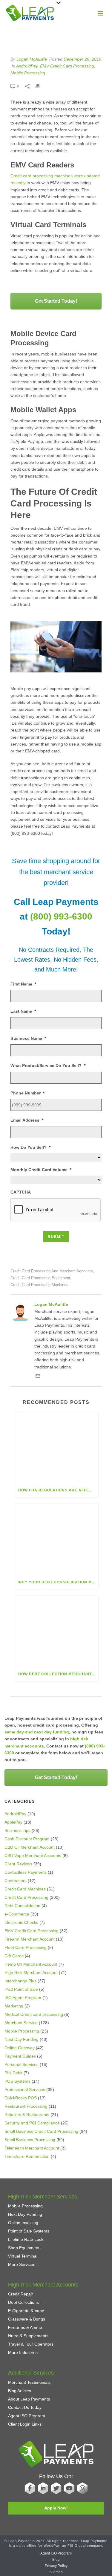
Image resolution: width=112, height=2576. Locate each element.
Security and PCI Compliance (32, 2123)
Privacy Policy (56, 2566)
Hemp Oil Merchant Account (31, 1964)
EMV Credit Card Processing (67, 66)
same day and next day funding (37, 1732)
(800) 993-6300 (61, 916)
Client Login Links (25, 2424)
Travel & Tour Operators (31, 2344)
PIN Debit (13, 2073)
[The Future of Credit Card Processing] (56, 38)
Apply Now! (56, 2508)
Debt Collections (23, 2302)
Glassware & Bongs (27, 2319)
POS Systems (17, 2081)
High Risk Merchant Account (31, 1973)
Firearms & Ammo (25, 2327)
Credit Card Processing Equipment (40, 1278)
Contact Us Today (25, 2407)
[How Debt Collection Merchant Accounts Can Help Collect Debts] (57, 1631)
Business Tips (17, 1830)
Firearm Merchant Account (30, 1939)
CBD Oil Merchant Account (30, 1847)
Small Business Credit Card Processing (41, 2131)
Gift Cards (14, 1956)
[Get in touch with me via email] (38, 1377)
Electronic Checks (21, 1922)
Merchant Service (21, 2023)
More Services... (23, 2264)
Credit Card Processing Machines (39, 1285)
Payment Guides (20, 2056)
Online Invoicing (23, 2223)
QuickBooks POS (21, 2098)
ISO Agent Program (23, 1998)
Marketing (14, 2006)
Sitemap (56, 2572)
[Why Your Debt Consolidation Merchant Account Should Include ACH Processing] (57, 1539)
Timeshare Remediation (27, 2156)
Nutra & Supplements (28, 2336)
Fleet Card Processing (26, 1947)
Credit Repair (21, 2294)
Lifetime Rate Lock (26, 2239)
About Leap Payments (29, 2399)
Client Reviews (18, 1864)
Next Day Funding (22, 2039)
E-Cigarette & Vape (26, 2311)
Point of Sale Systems (29, 2231)
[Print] (41, 86)
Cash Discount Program (27, 1839)
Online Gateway (20, 2048)
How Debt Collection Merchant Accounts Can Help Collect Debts (58, 1674)
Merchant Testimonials (29, 2382)
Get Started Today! (56, 301)
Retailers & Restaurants (27, 2115)
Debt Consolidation (22, 1906)
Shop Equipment (24, 2248)
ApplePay (13, 1822)
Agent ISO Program (27, 2416)
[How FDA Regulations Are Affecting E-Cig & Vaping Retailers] (57, 1448)
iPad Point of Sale (21, 1989)
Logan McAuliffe (32, 59)
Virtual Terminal (23, 2256)
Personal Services (22, 2064)
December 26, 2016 (82, 59)
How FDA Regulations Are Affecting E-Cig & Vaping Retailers (58, 1490)
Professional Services (25, 2090)
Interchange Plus (20, 1981)
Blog (56, 2560)
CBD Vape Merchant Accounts (33, 1856)
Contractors (16, 1881)
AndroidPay (27, 66)
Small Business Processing (30, 2140)
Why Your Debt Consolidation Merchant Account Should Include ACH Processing (58, 1582)
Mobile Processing (28, 73)
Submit (56, 1237)
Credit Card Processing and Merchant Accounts (52, 1271)
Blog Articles (20, 2391)
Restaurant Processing (26, 2106)
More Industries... (25, 2352)
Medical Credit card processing (34, 2014)
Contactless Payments (26, 1872)
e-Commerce (17, 1914)
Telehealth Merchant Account (32, 2148)
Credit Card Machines (25, 1889)
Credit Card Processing (26, 1897)
